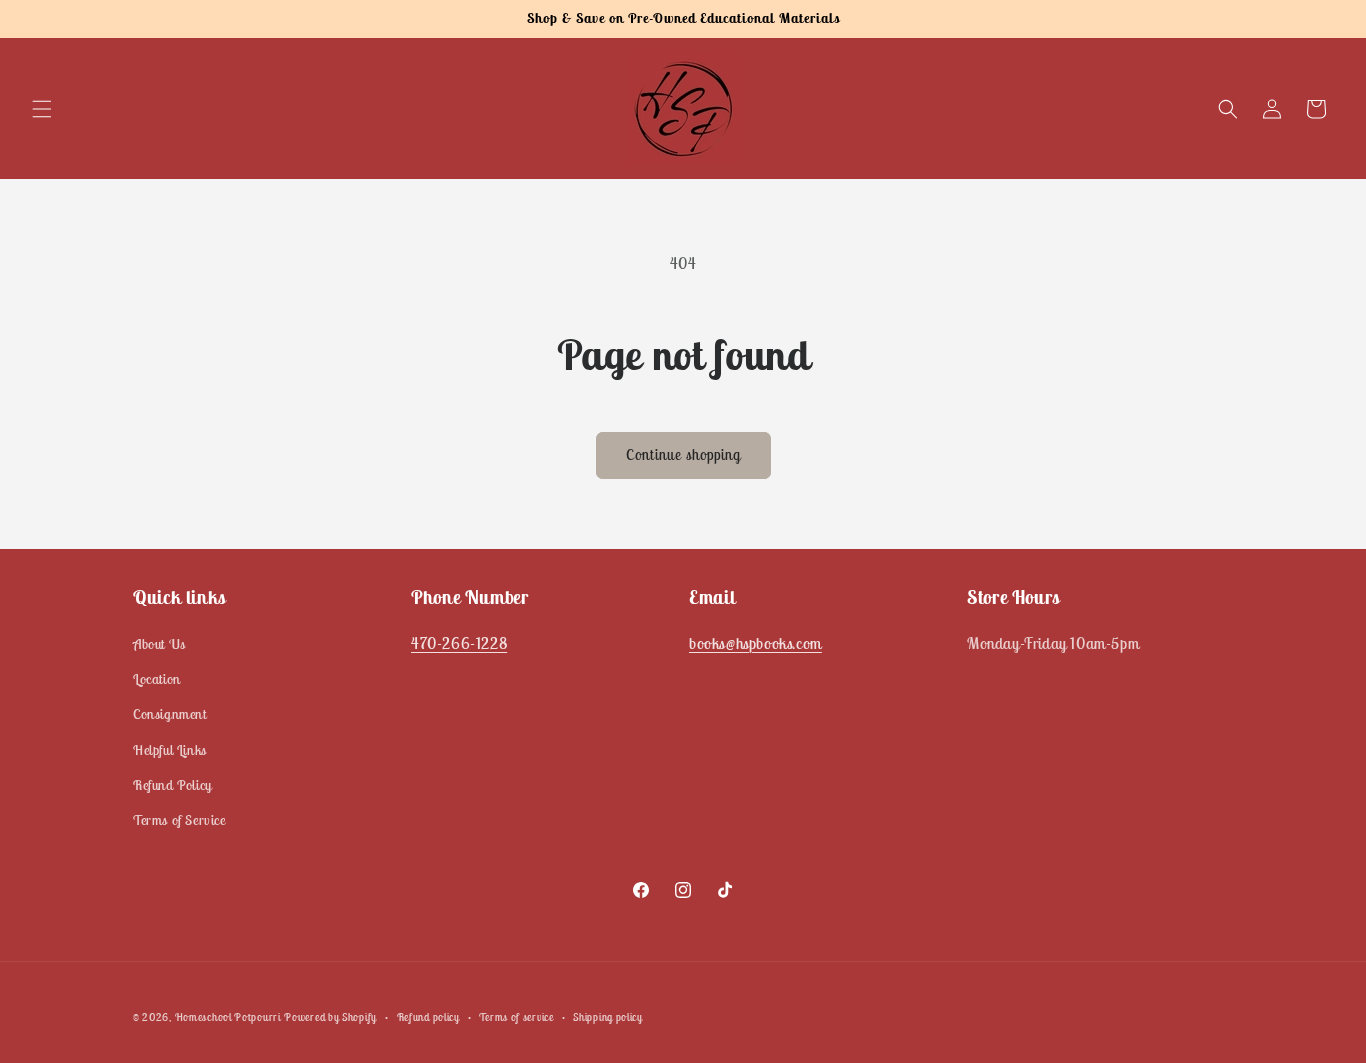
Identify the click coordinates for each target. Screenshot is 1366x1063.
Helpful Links (170, 750)
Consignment (170, 715)
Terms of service (516, 1016)
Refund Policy (172, 785)
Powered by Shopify (330, 1017)
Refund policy (428, 1016)
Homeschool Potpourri (228, 1017)
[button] (42, 109)
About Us (159, 644)
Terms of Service (179, 820)
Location (157, 680)
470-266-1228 (459, 643)
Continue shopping (683, 454)
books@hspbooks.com (755, 643)
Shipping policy (608, 1016)
